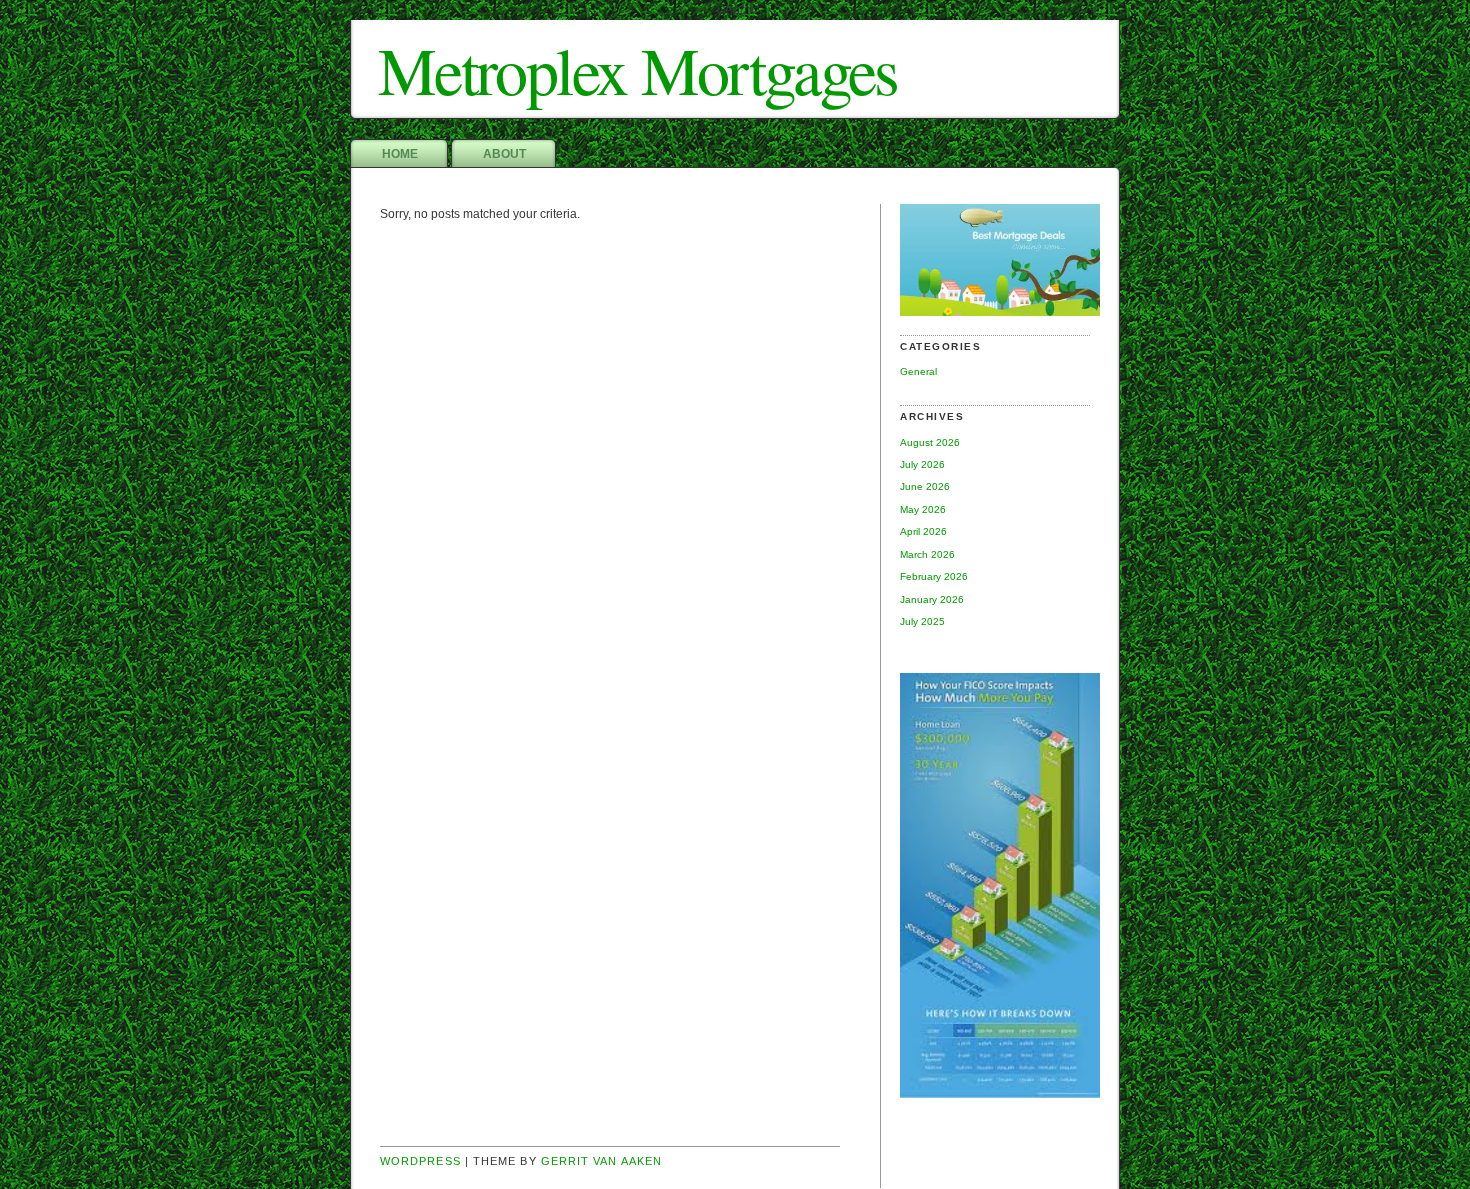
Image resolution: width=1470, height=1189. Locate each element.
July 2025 (922, 621)
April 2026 (923, 531)
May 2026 (923, 509)
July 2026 (922, 464)
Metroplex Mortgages (638, 69)
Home (400, 154)
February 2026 (934, 576)
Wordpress (420, 1161)
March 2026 (927, 554)
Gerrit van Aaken (601, 1161)
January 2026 (932, 599)
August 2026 (930, 442)
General (918, 371)
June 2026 (925, 486)
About (504, 154)
